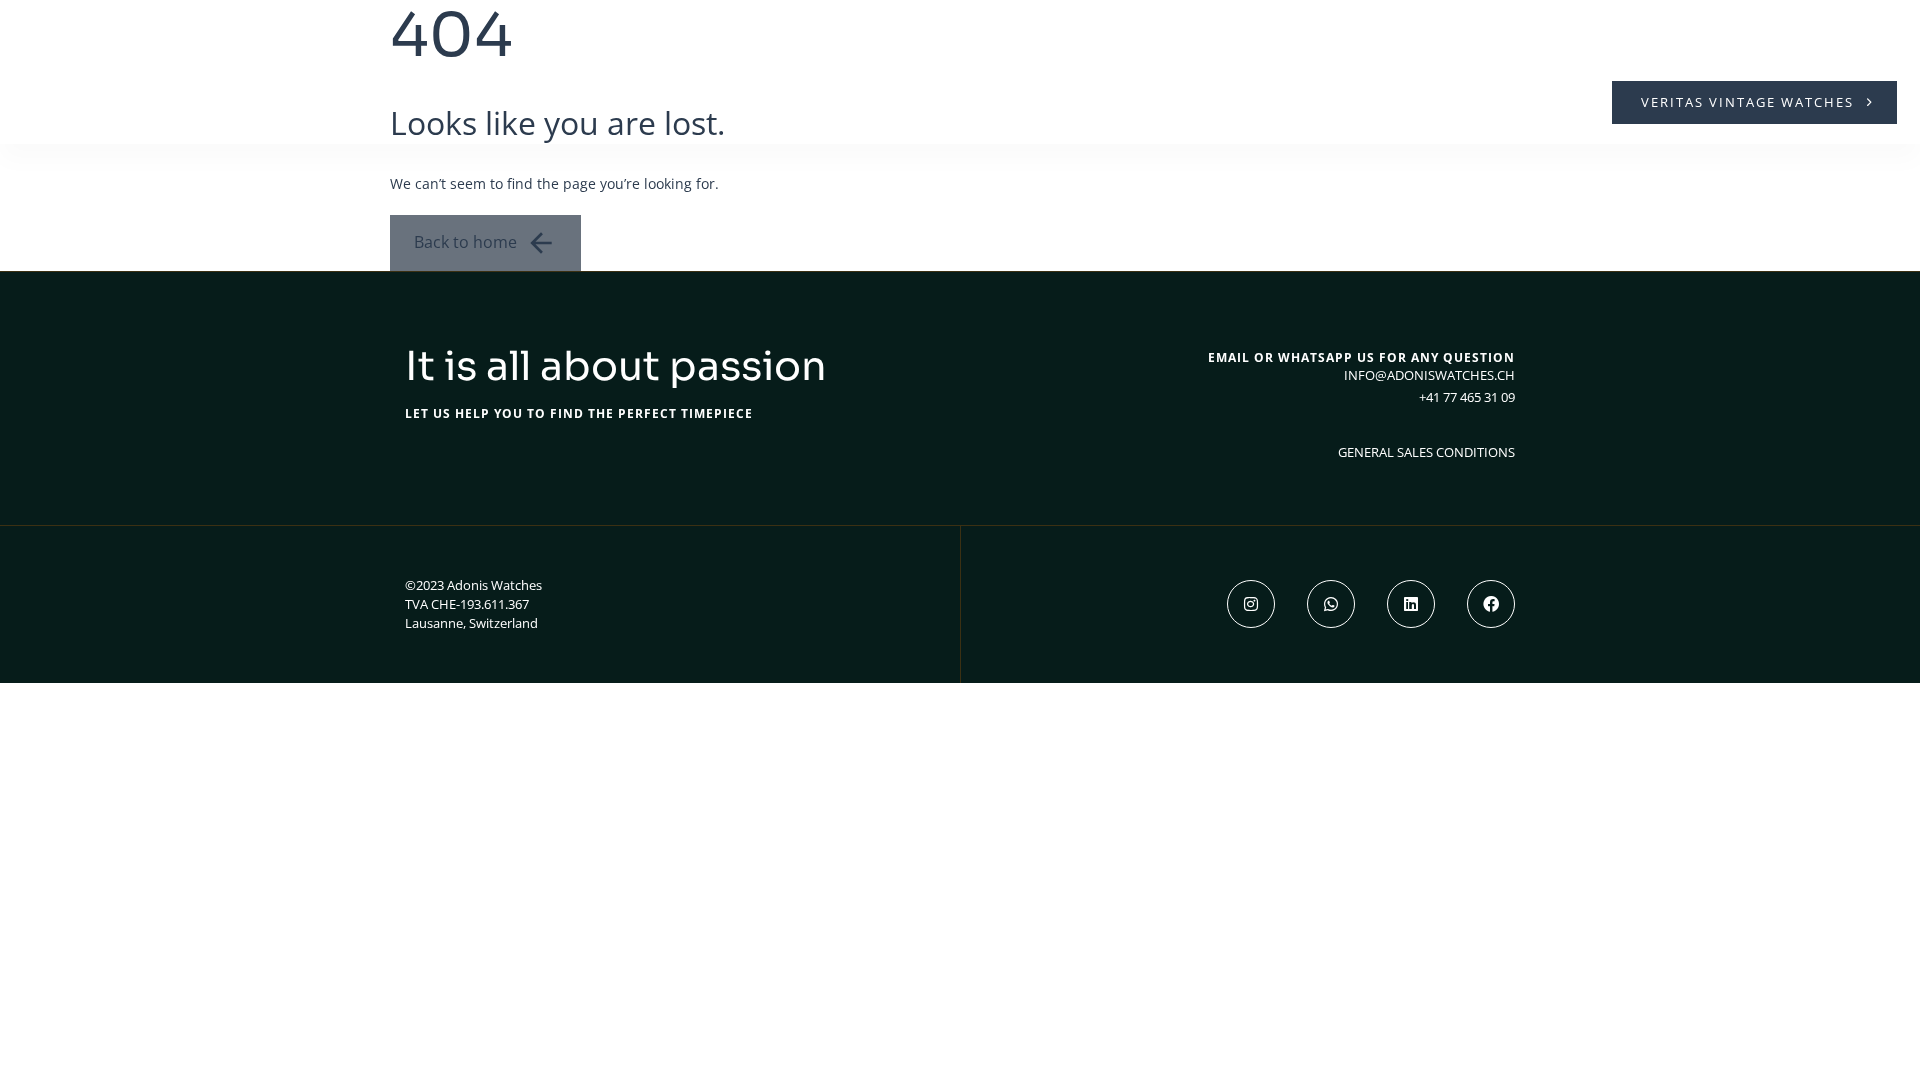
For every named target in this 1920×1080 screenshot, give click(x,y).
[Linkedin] (1411, 604)
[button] (42, 102)
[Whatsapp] (1331, 604)
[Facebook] (1491, 604)
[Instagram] (1251, 604)
